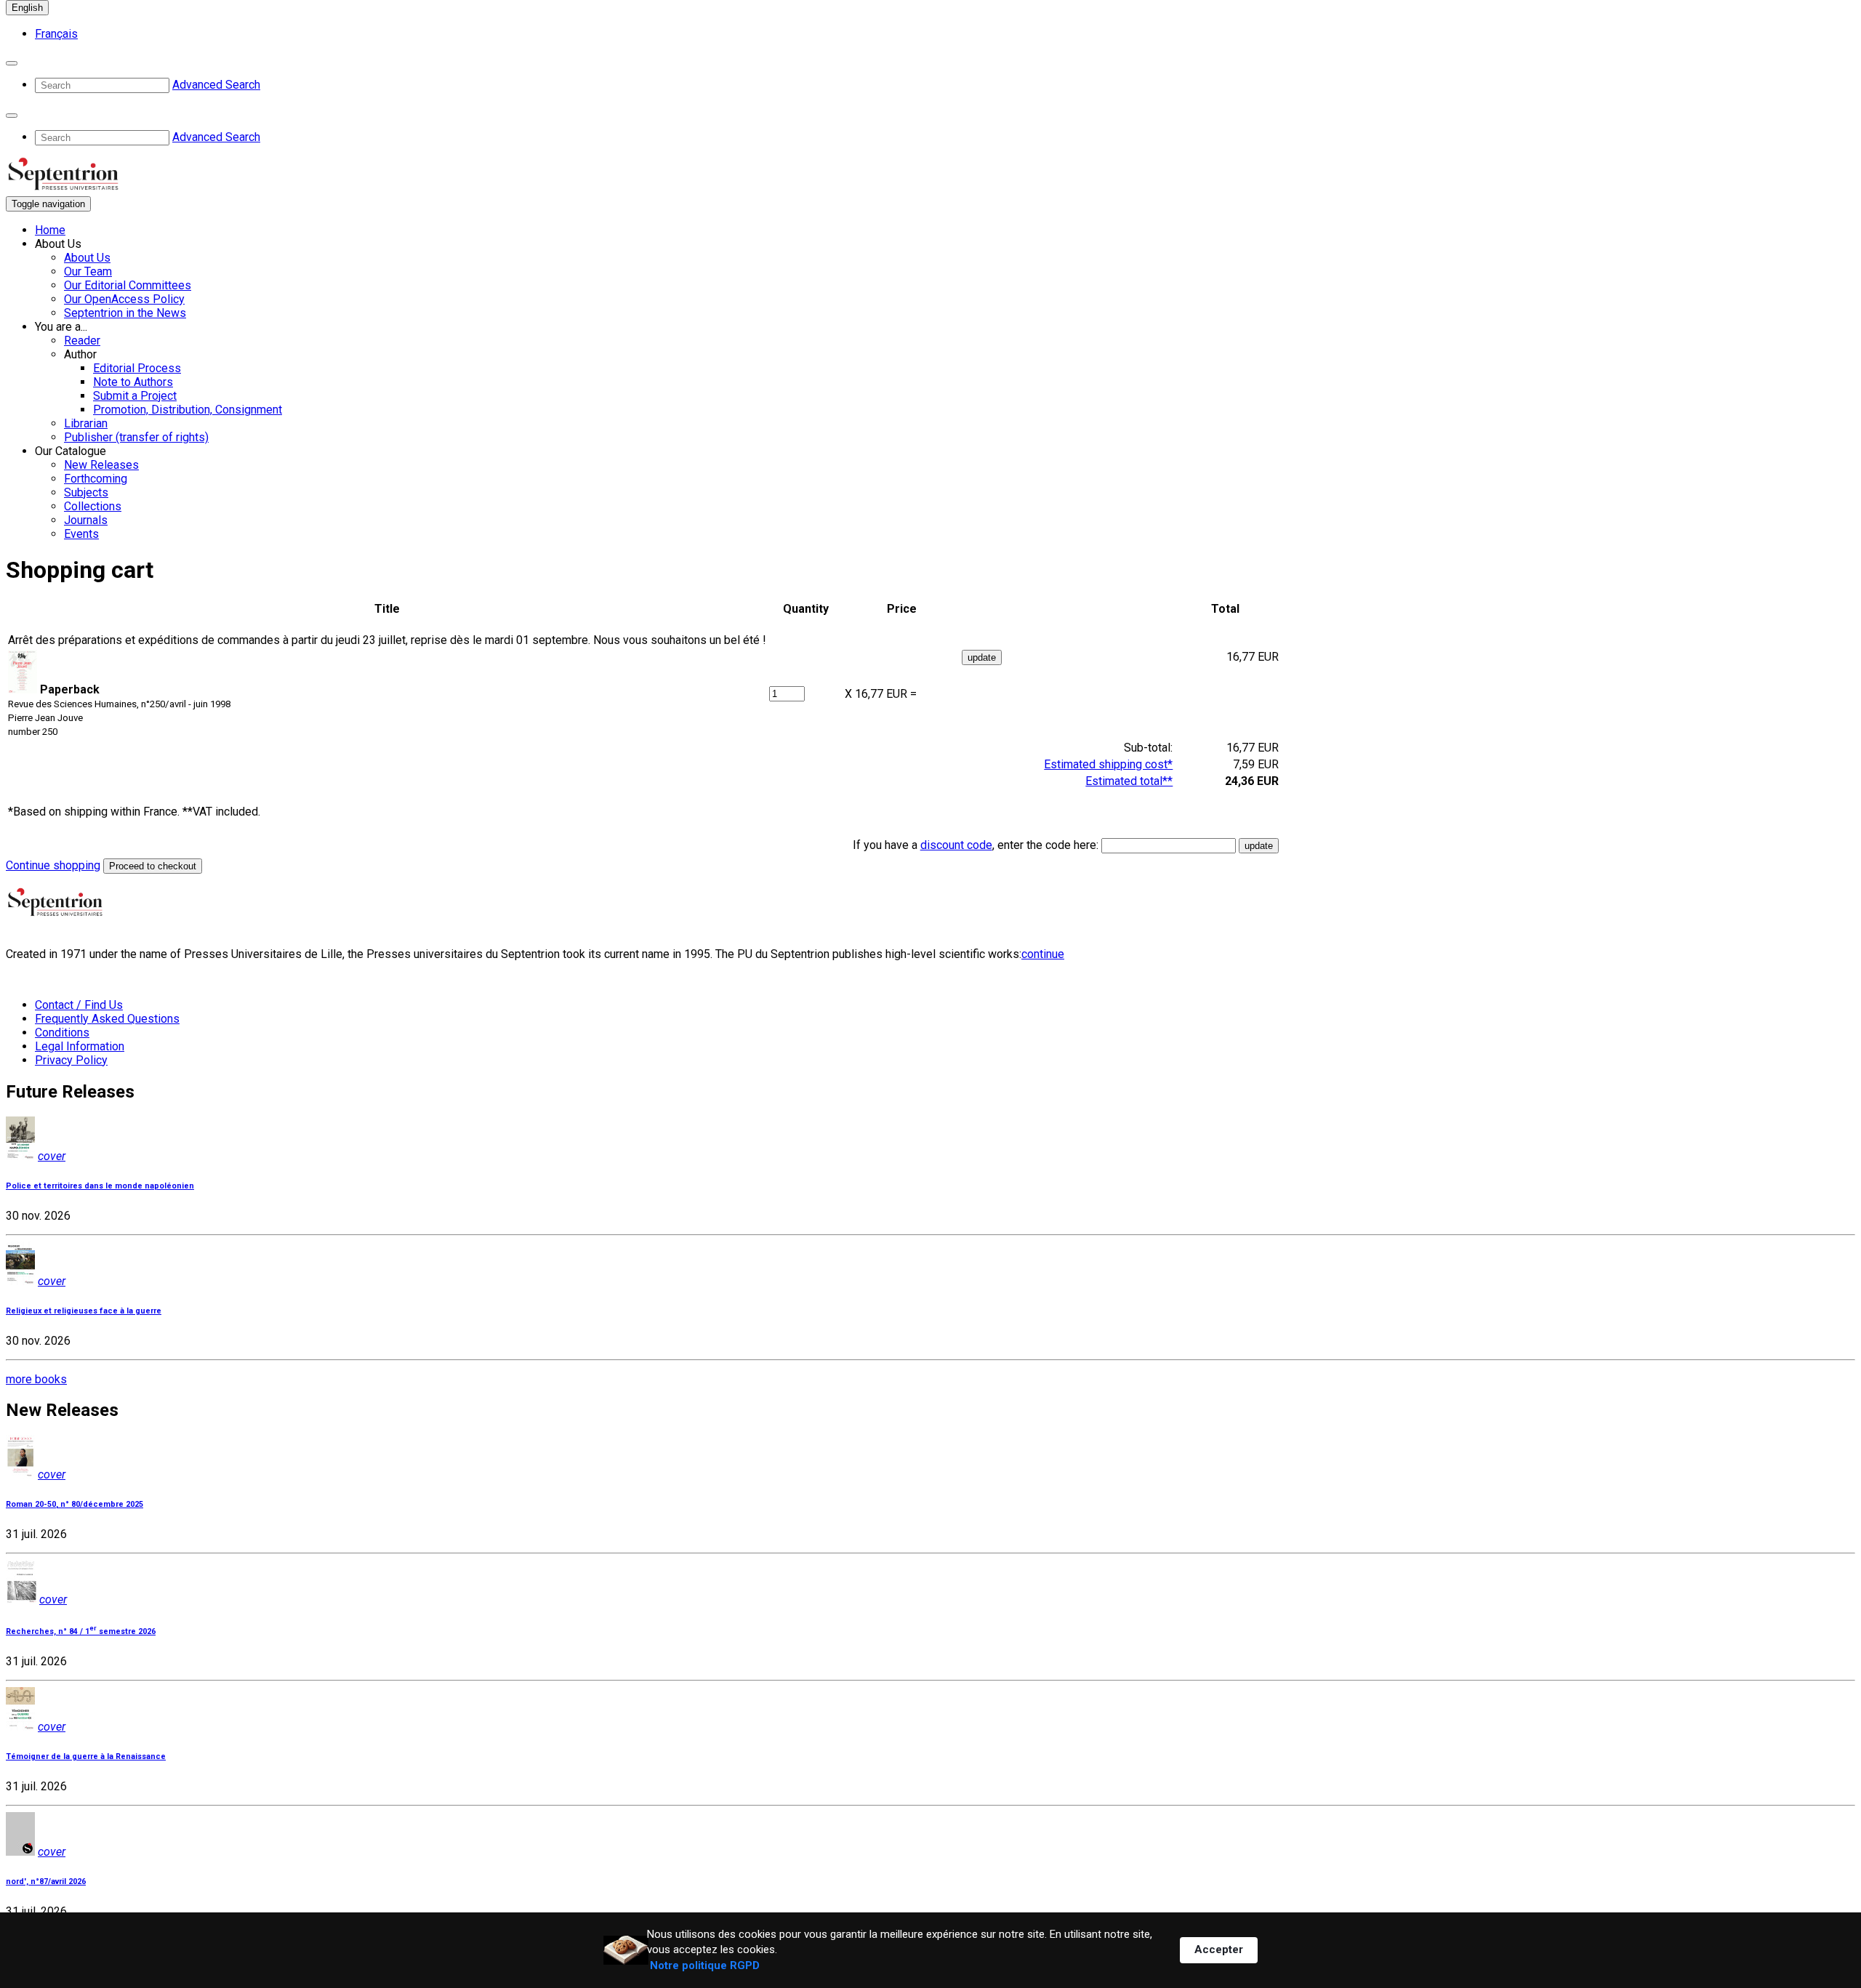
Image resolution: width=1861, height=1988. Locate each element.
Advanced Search (216, 85)
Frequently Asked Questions (107, 1019)
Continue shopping (53, 865)
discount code (956, 845)
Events (81, 534)
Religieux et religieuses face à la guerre (84, 1311)
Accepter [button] (1219, 1949)
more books (36, 1379)
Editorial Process (137, 368)
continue (1043, 954)
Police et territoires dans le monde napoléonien (100, 1186)
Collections (93, 506)
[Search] (12, 63)
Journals (86, 520)
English (27, 8)
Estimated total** (1129, 781)
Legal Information (80, 1046)
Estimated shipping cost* (1108, 764)
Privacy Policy (71, 1060)
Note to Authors (133, 382)
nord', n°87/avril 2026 (46, 1882)
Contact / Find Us (79, 1005)
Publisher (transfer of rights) (136, 437)
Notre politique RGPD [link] (705, 1965)
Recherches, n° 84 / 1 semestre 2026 (81, 1631)
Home (50, 230)
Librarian (86, 423)
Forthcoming (96, 479)
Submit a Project (135, 396)
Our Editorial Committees (128, 285)
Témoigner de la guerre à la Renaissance (86, 1756)
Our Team (88, 271)
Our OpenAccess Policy (124, 299)
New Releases (101, 465)
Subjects (86, 492)
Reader (82, 341)
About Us (87, 258)
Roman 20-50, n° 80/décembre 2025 (75, 1504)
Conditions (62, 1033)
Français (56, 34)
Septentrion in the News (125, 313)
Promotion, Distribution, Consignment (188, 410)
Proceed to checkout (153, 866)
